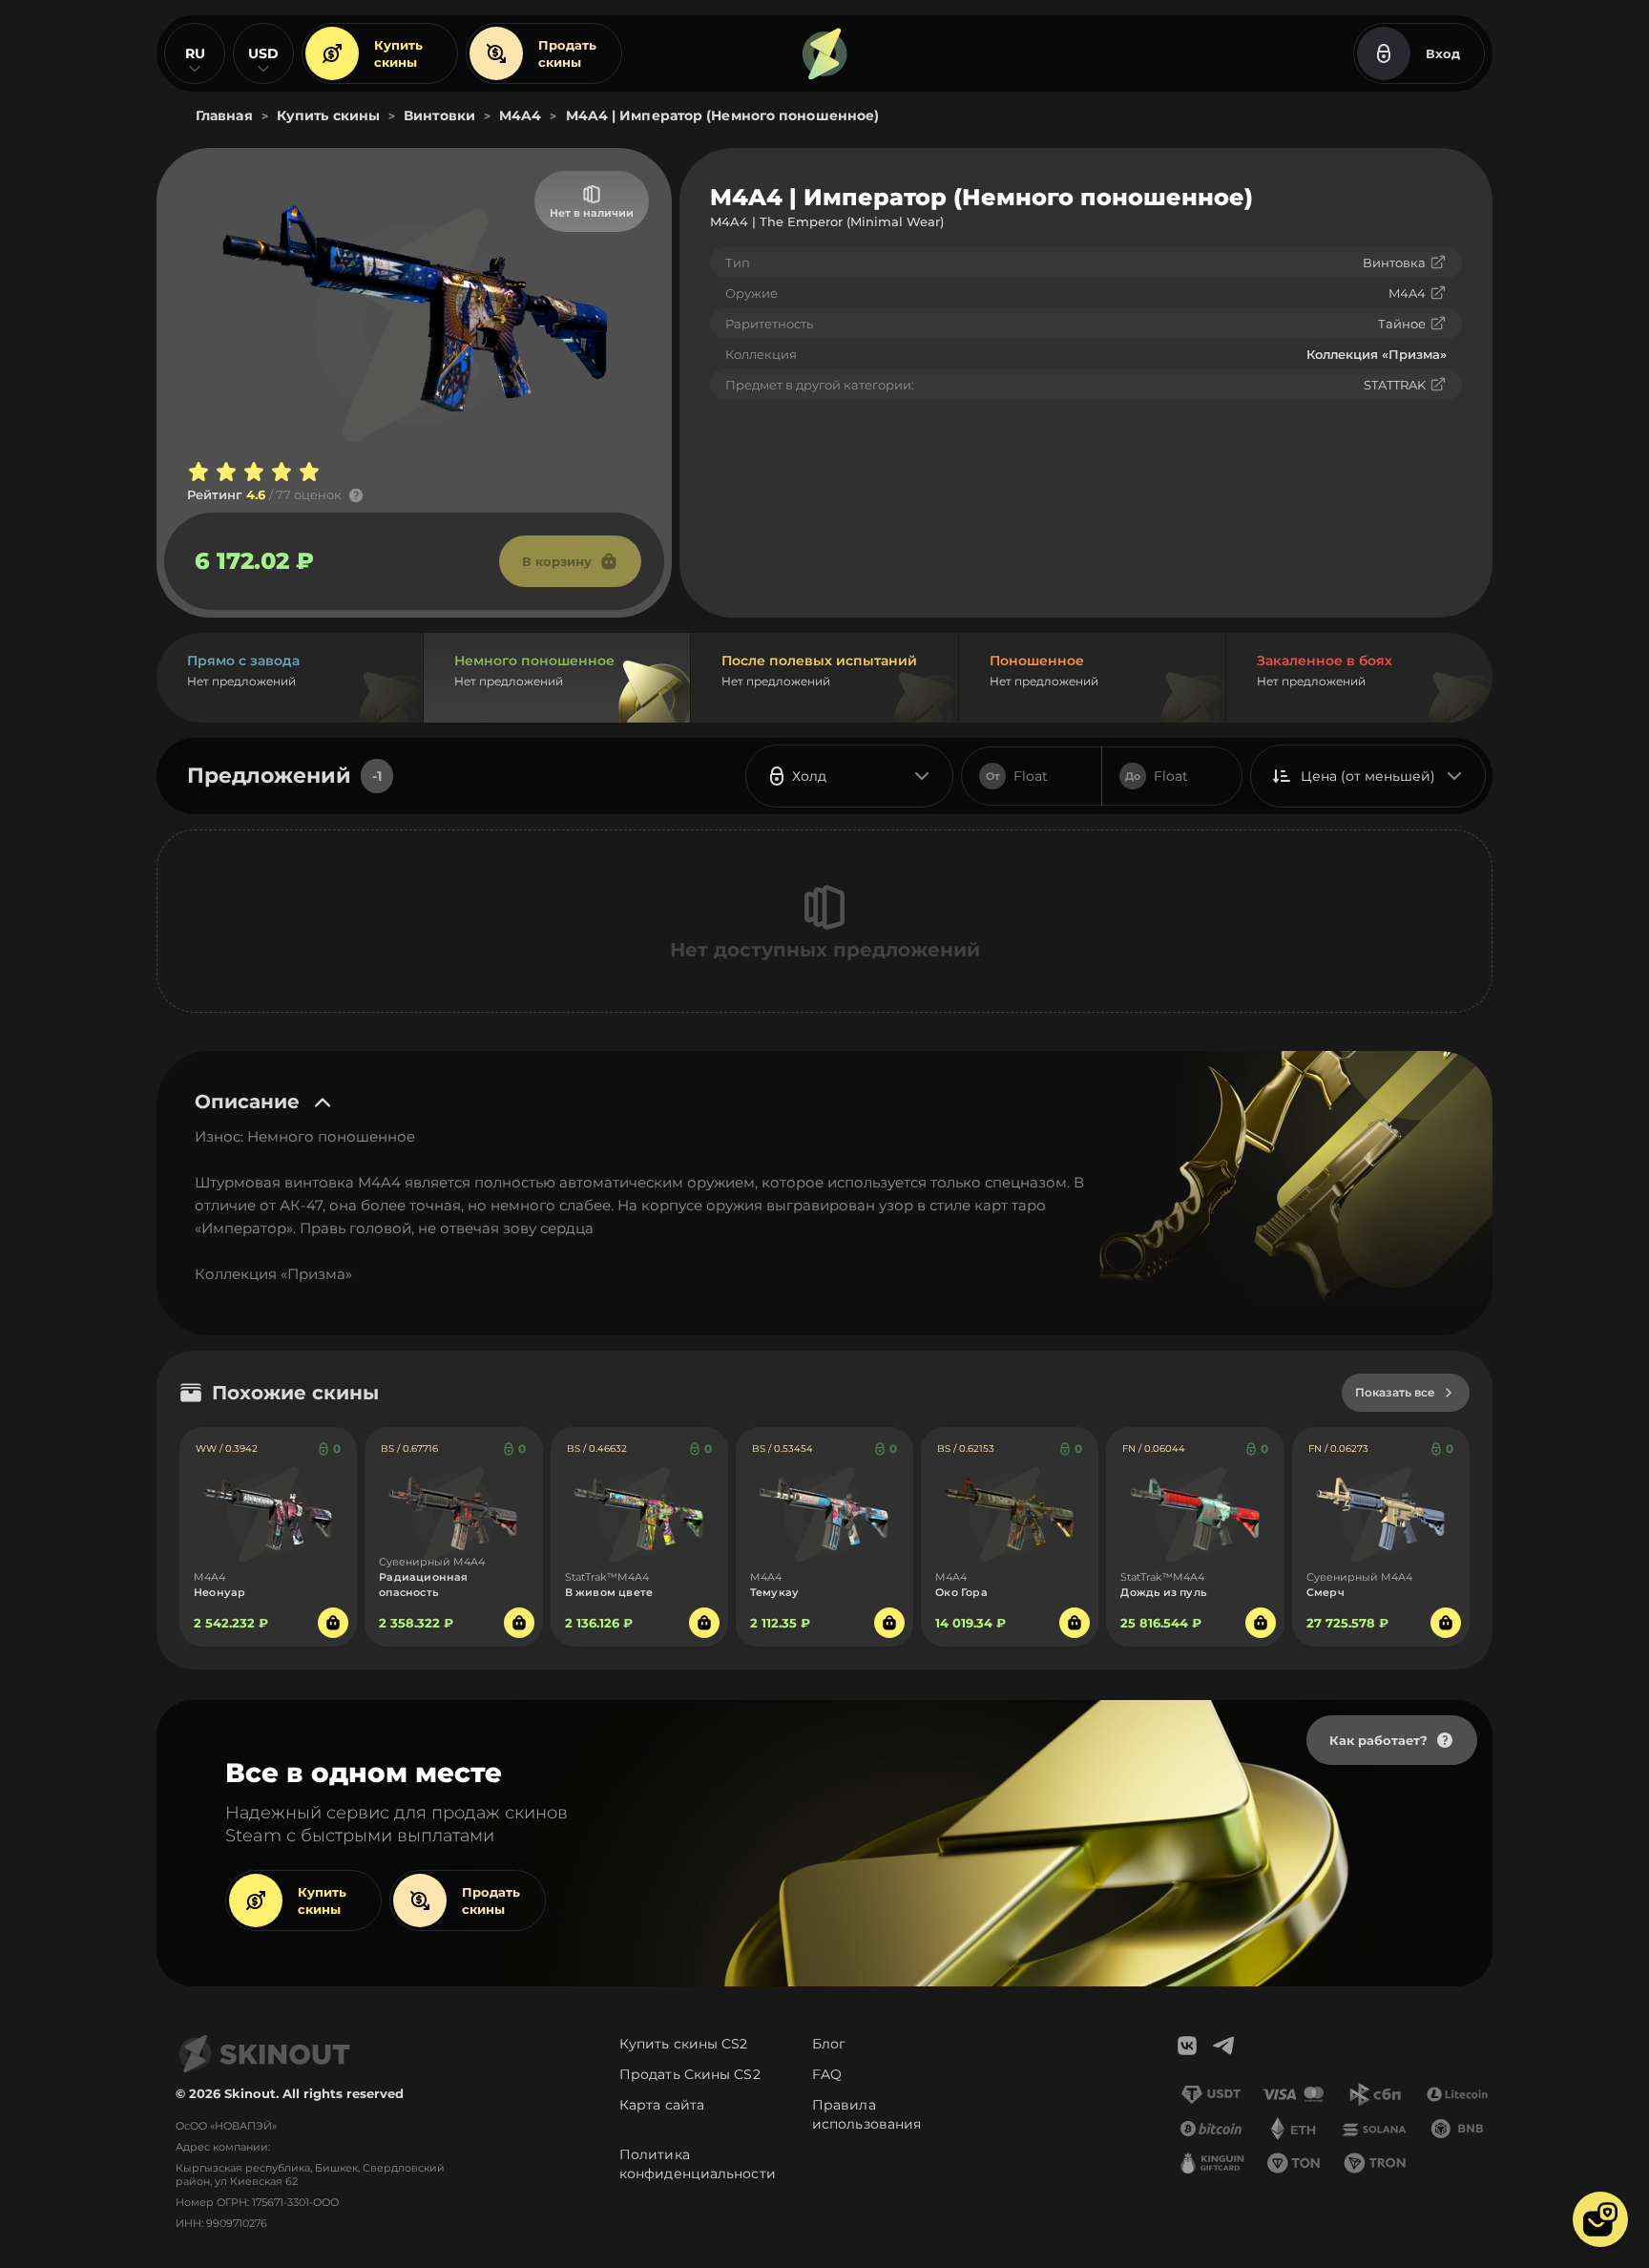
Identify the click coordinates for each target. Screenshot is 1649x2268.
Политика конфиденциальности (698, 2164)
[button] (1600, 2219)
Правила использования (866, 2114)
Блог (829, 2044)
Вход (1443, 53)
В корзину (557, 561)
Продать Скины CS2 (690, 2074)
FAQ (827, 2074)
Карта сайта (662, 2105)
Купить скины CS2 (684, 2044)
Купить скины (398, 53)
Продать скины (567, 53)
